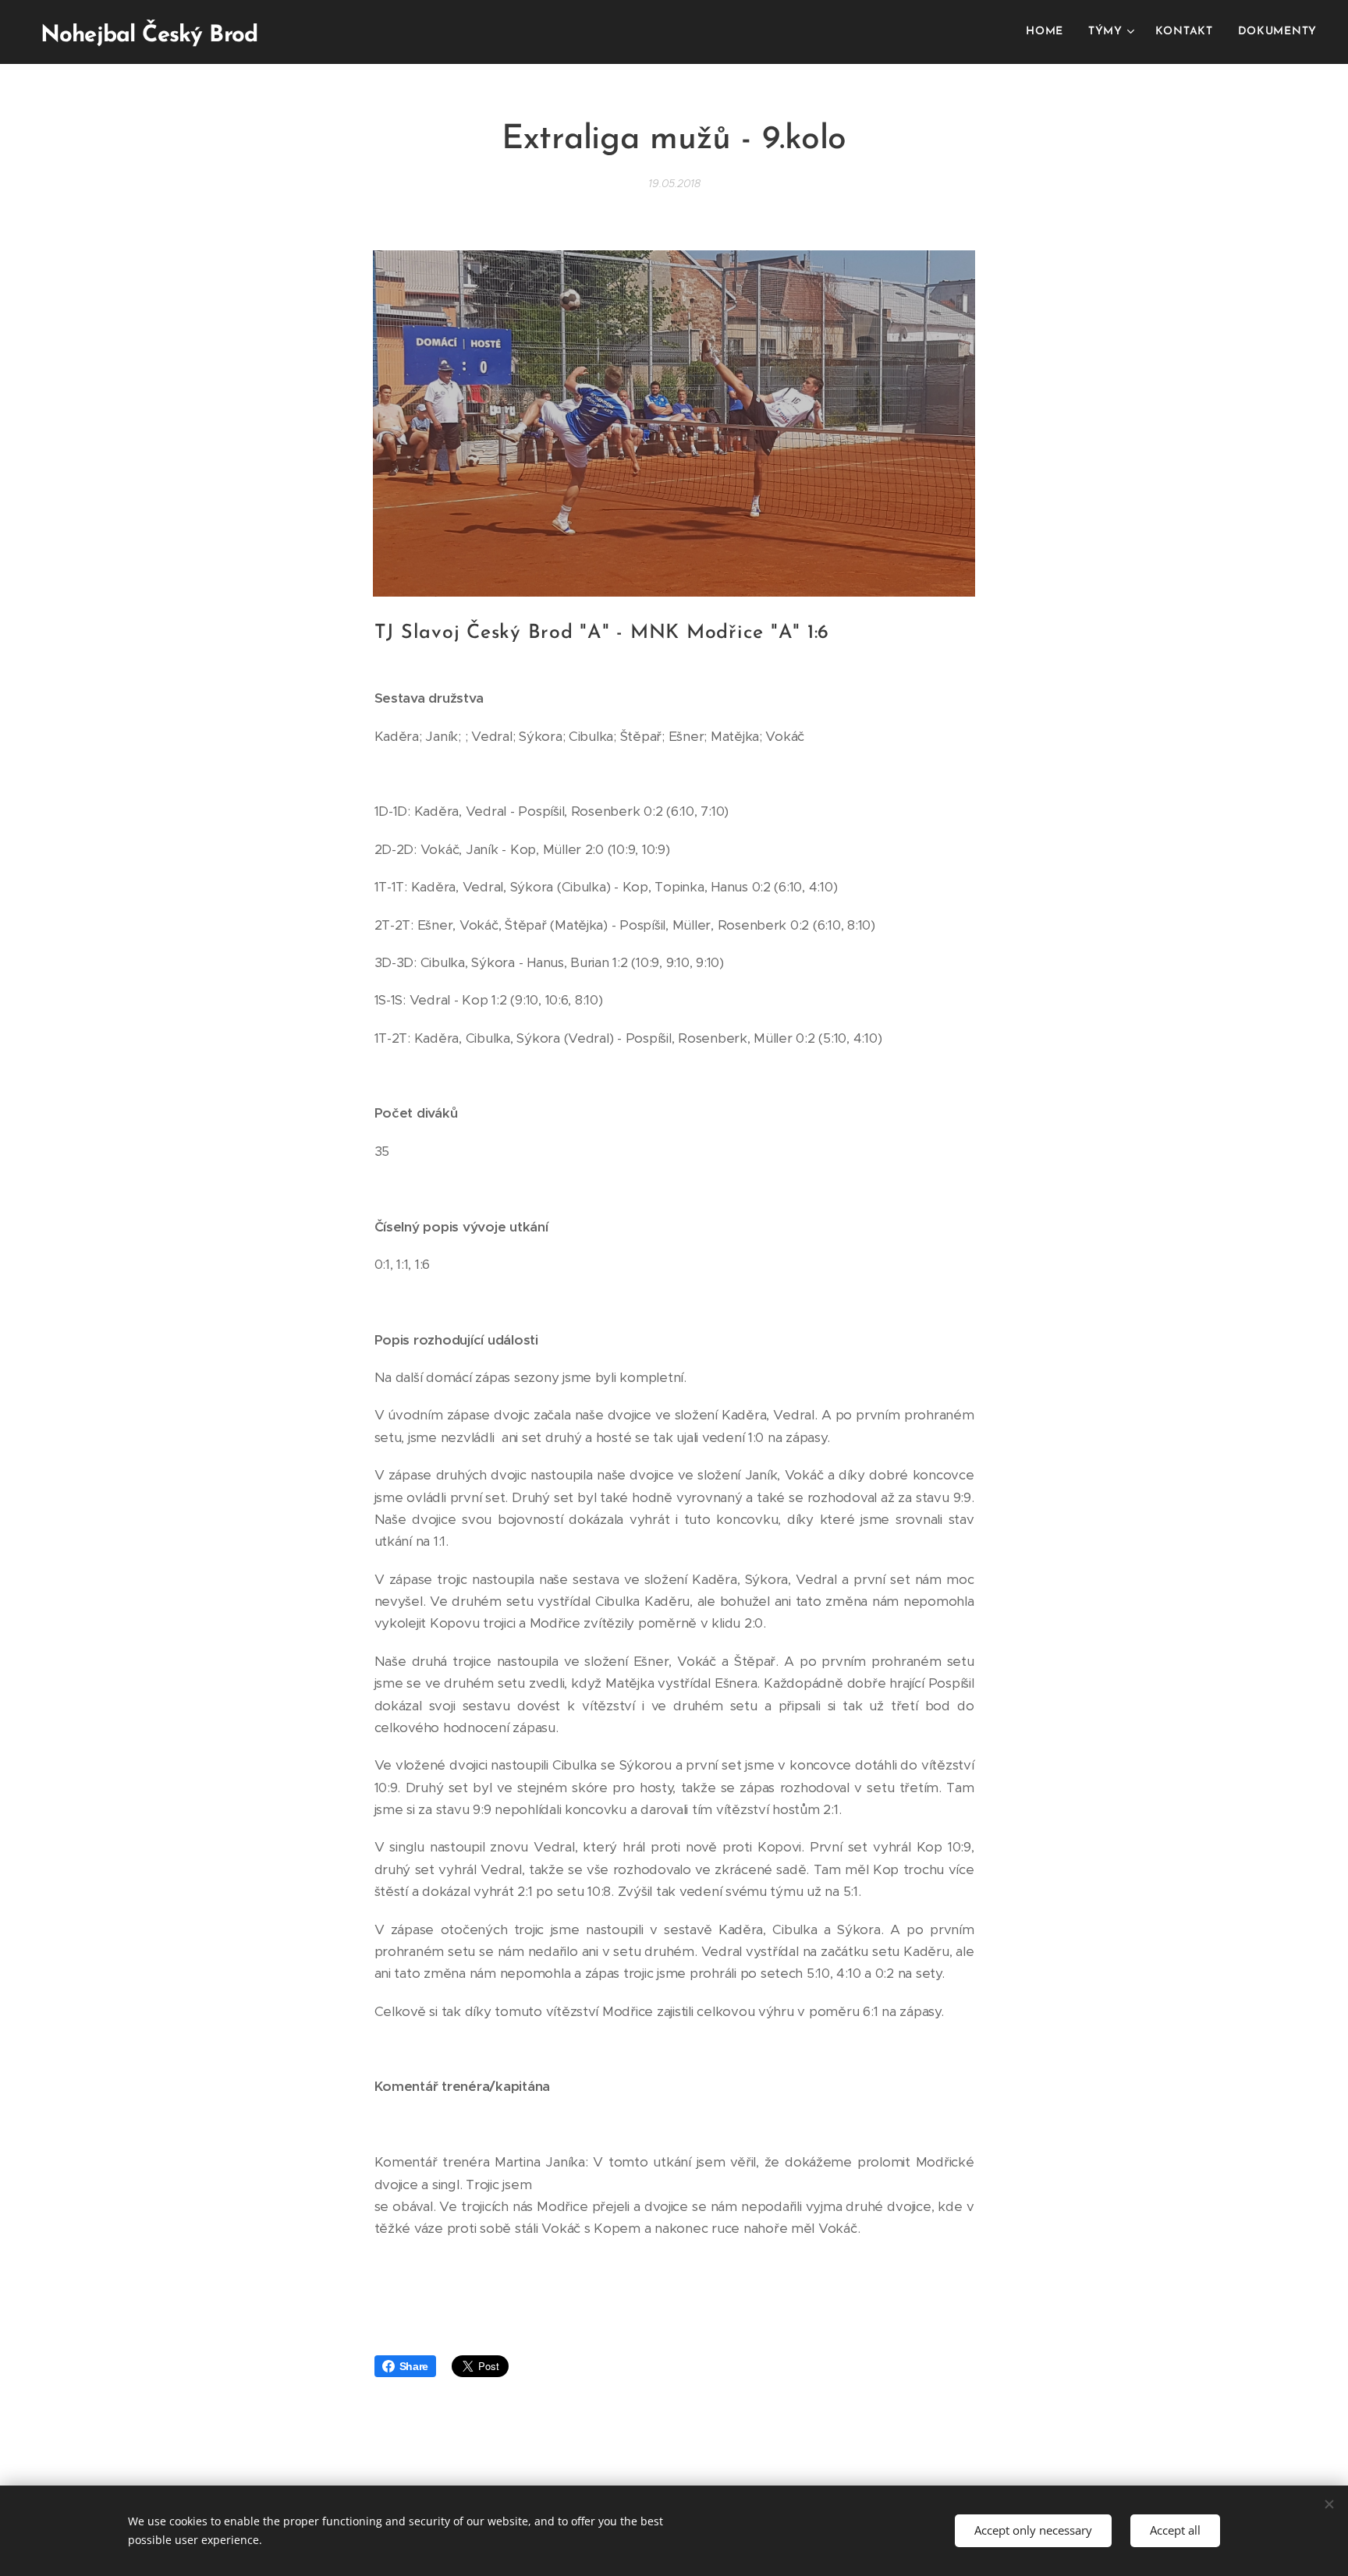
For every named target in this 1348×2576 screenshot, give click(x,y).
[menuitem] (1049, 32)
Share (414, 2366)
